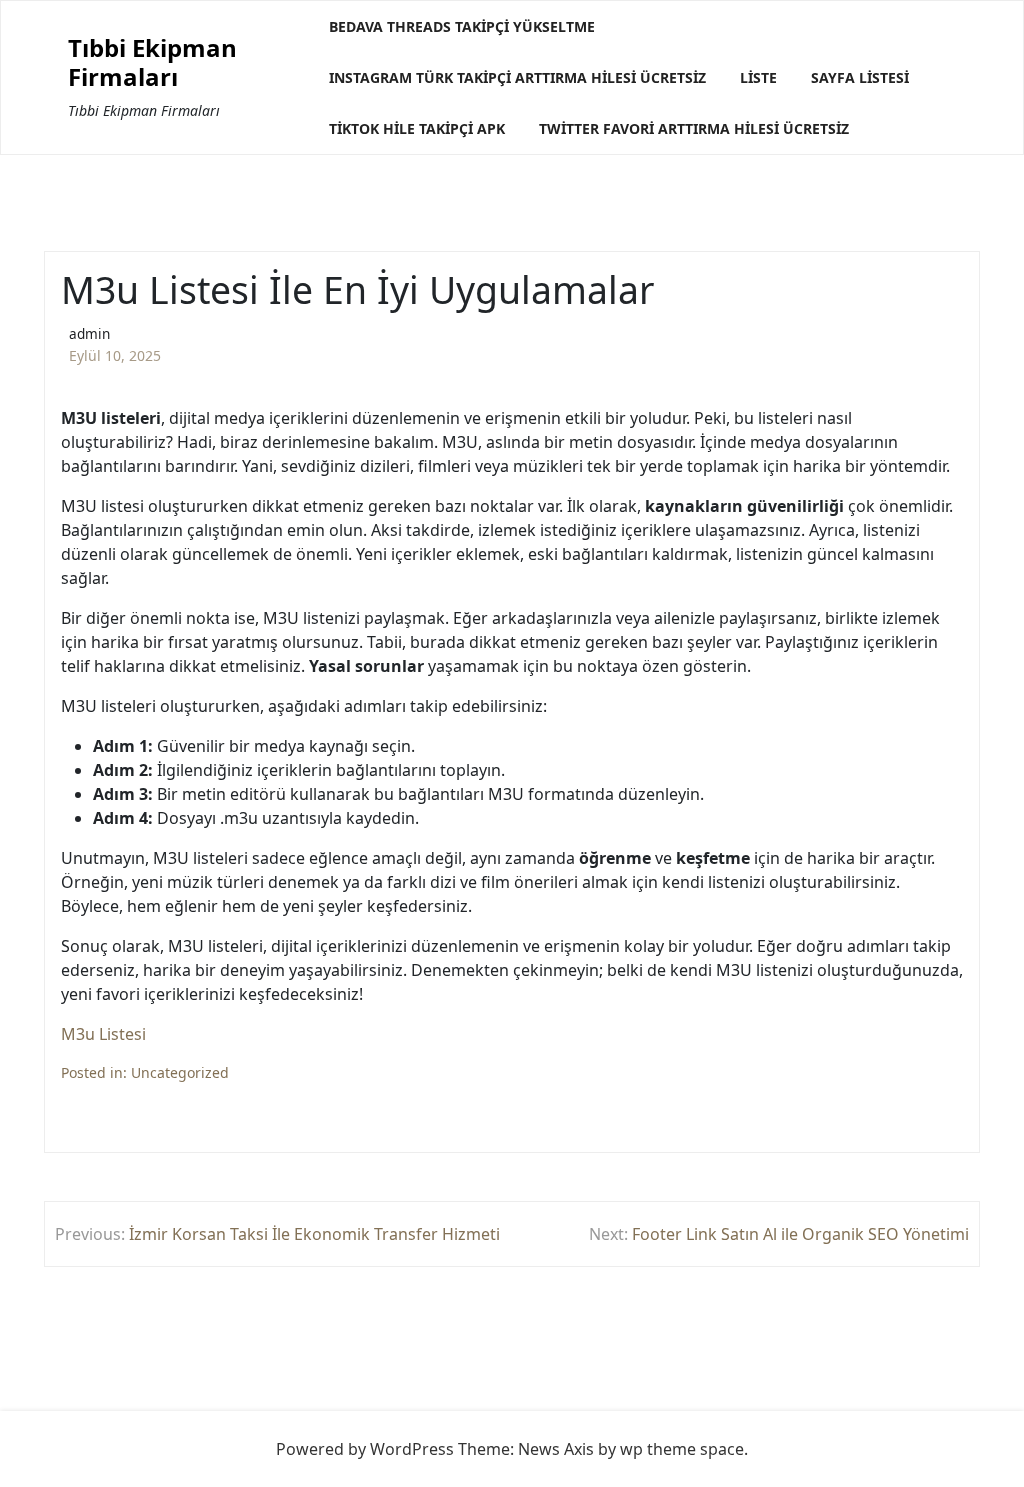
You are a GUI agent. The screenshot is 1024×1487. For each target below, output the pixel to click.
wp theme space (682, 1449)
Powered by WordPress (365, 1449)
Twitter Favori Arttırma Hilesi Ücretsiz (694, 128)
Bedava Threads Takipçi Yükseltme (462, 26)
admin (89, 333)
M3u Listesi (103, 1034)
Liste (758, 77)
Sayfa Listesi (860, 77)
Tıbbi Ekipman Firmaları (152, 63)
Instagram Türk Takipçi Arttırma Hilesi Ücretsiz (517, 77)
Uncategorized (180, 1072)
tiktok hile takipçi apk (417, 128)
